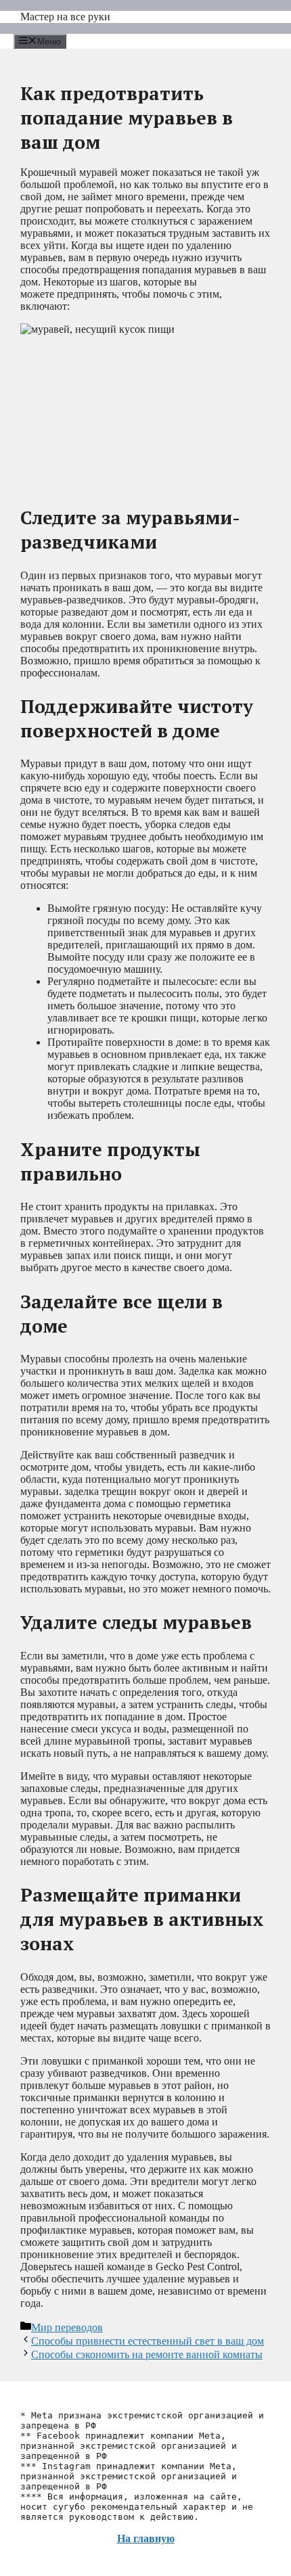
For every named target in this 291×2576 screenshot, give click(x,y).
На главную (146, 2538)
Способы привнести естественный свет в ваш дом (148, 2341)
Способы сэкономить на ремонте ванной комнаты (147, 2354)
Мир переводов (67, 2327)
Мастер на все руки (65, 17)
